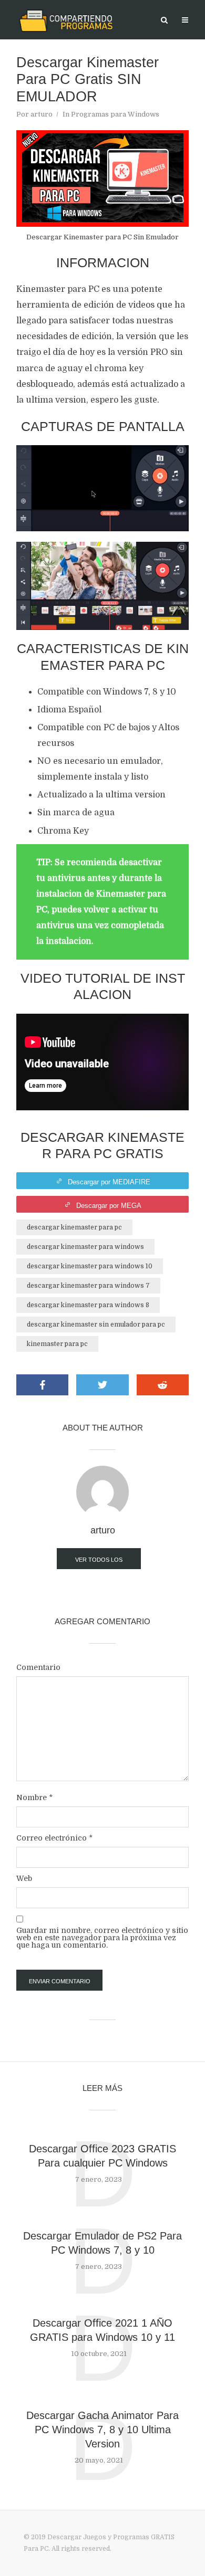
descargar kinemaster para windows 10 (90, 1266)
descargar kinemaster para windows (85, 1247)
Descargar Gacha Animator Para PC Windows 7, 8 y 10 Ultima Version (102, 2430)
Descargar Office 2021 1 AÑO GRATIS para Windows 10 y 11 (102, 2330)
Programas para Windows (115, 114)
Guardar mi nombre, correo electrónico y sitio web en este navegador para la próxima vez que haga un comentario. (102, 1938)
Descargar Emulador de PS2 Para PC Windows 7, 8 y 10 (102, 2243)
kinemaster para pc (57, 1344)
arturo (42, 114)
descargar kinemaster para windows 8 (88, 1305)
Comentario (38, 1667)
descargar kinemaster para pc (74, 1227)
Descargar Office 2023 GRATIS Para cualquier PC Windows (102, 2156)
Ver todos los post (99, 1563)
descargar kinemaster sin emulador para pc (96, 1324)
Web (24, 1878)
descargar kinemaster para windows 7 (88, 1286)
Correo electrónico (54, 1838)
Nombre (34, 1797)
